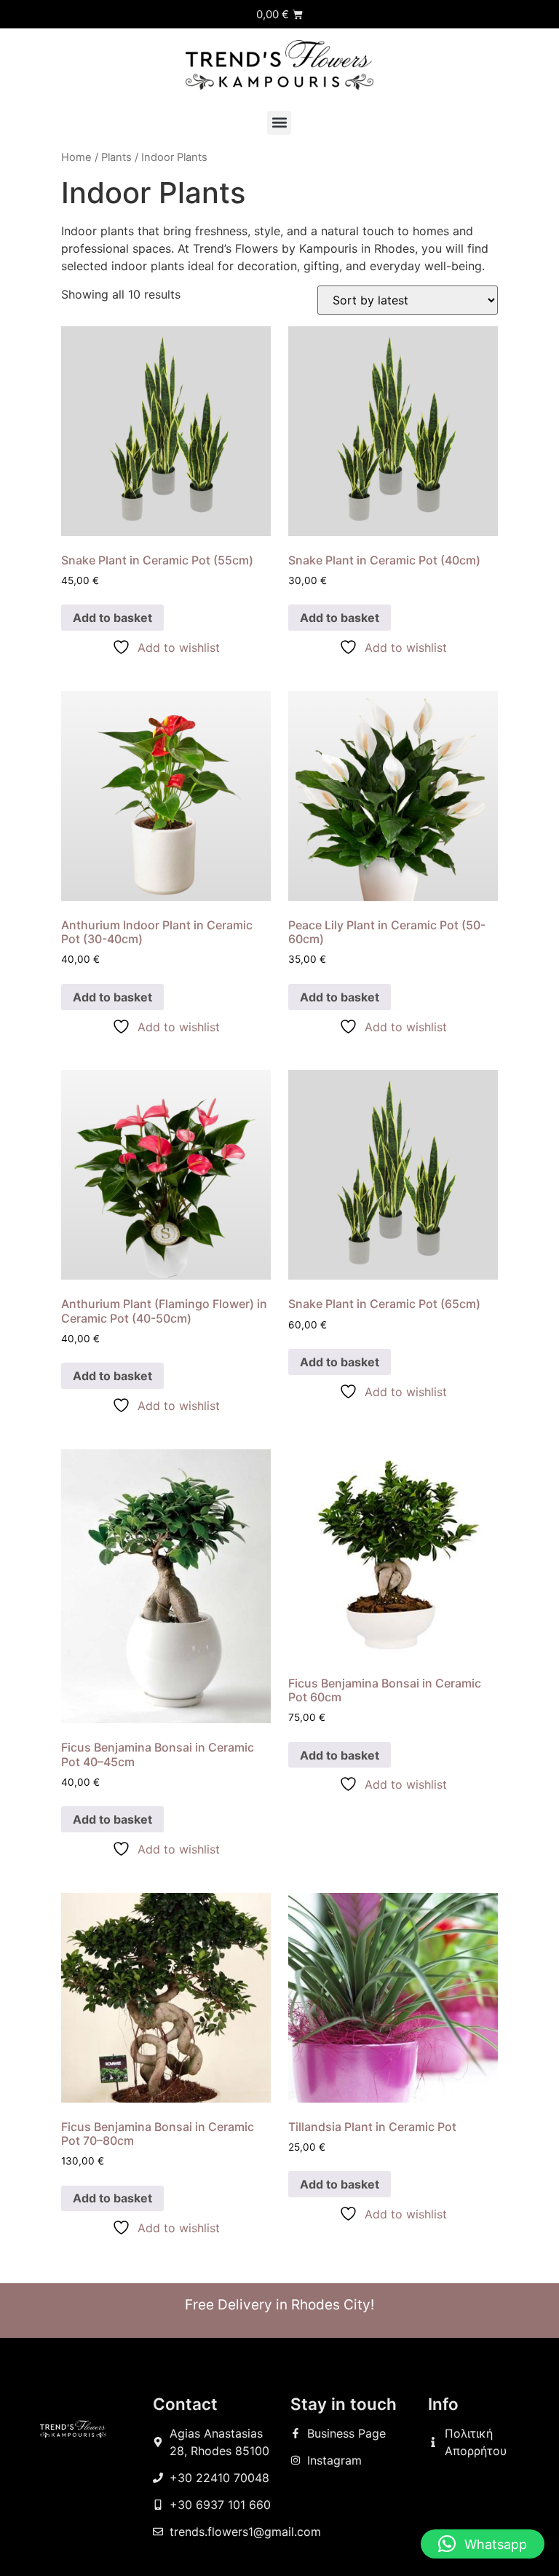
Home (76, 157)
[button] (279, 123)
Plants (116, 157)
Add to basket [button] (112, 618)
